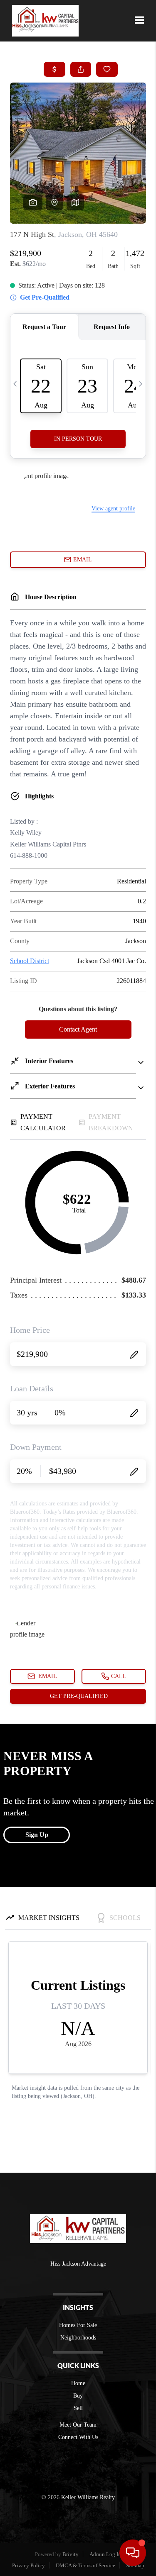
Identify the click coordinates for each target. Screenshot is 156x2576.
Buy (78, 2396)
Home (78, 2383)
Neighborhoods (78, 2338)
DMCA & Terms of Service (85, 2565)
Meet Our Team (78, 2425)
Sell (78, 2408)
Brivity (71, 2554)
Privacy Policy (28, 2565)
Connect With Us (78, 2437)
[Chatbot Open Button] (133, 2553)
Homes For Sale (78, 2325)
